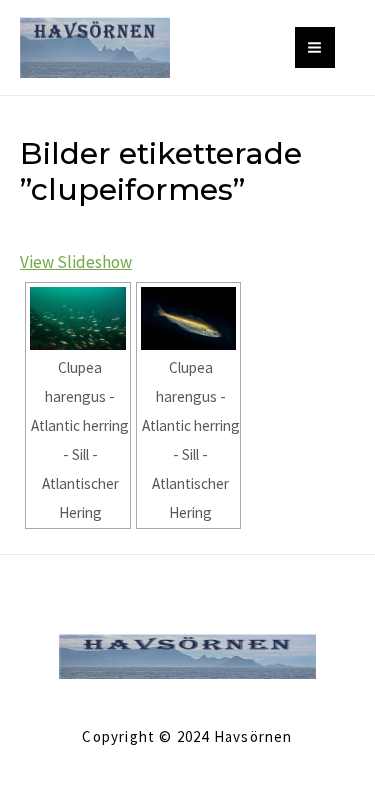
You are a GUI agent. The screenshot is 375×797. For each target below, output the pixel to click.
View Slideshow (76, 262)
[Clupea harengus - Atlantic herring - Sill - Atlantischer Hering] (78, 319)
